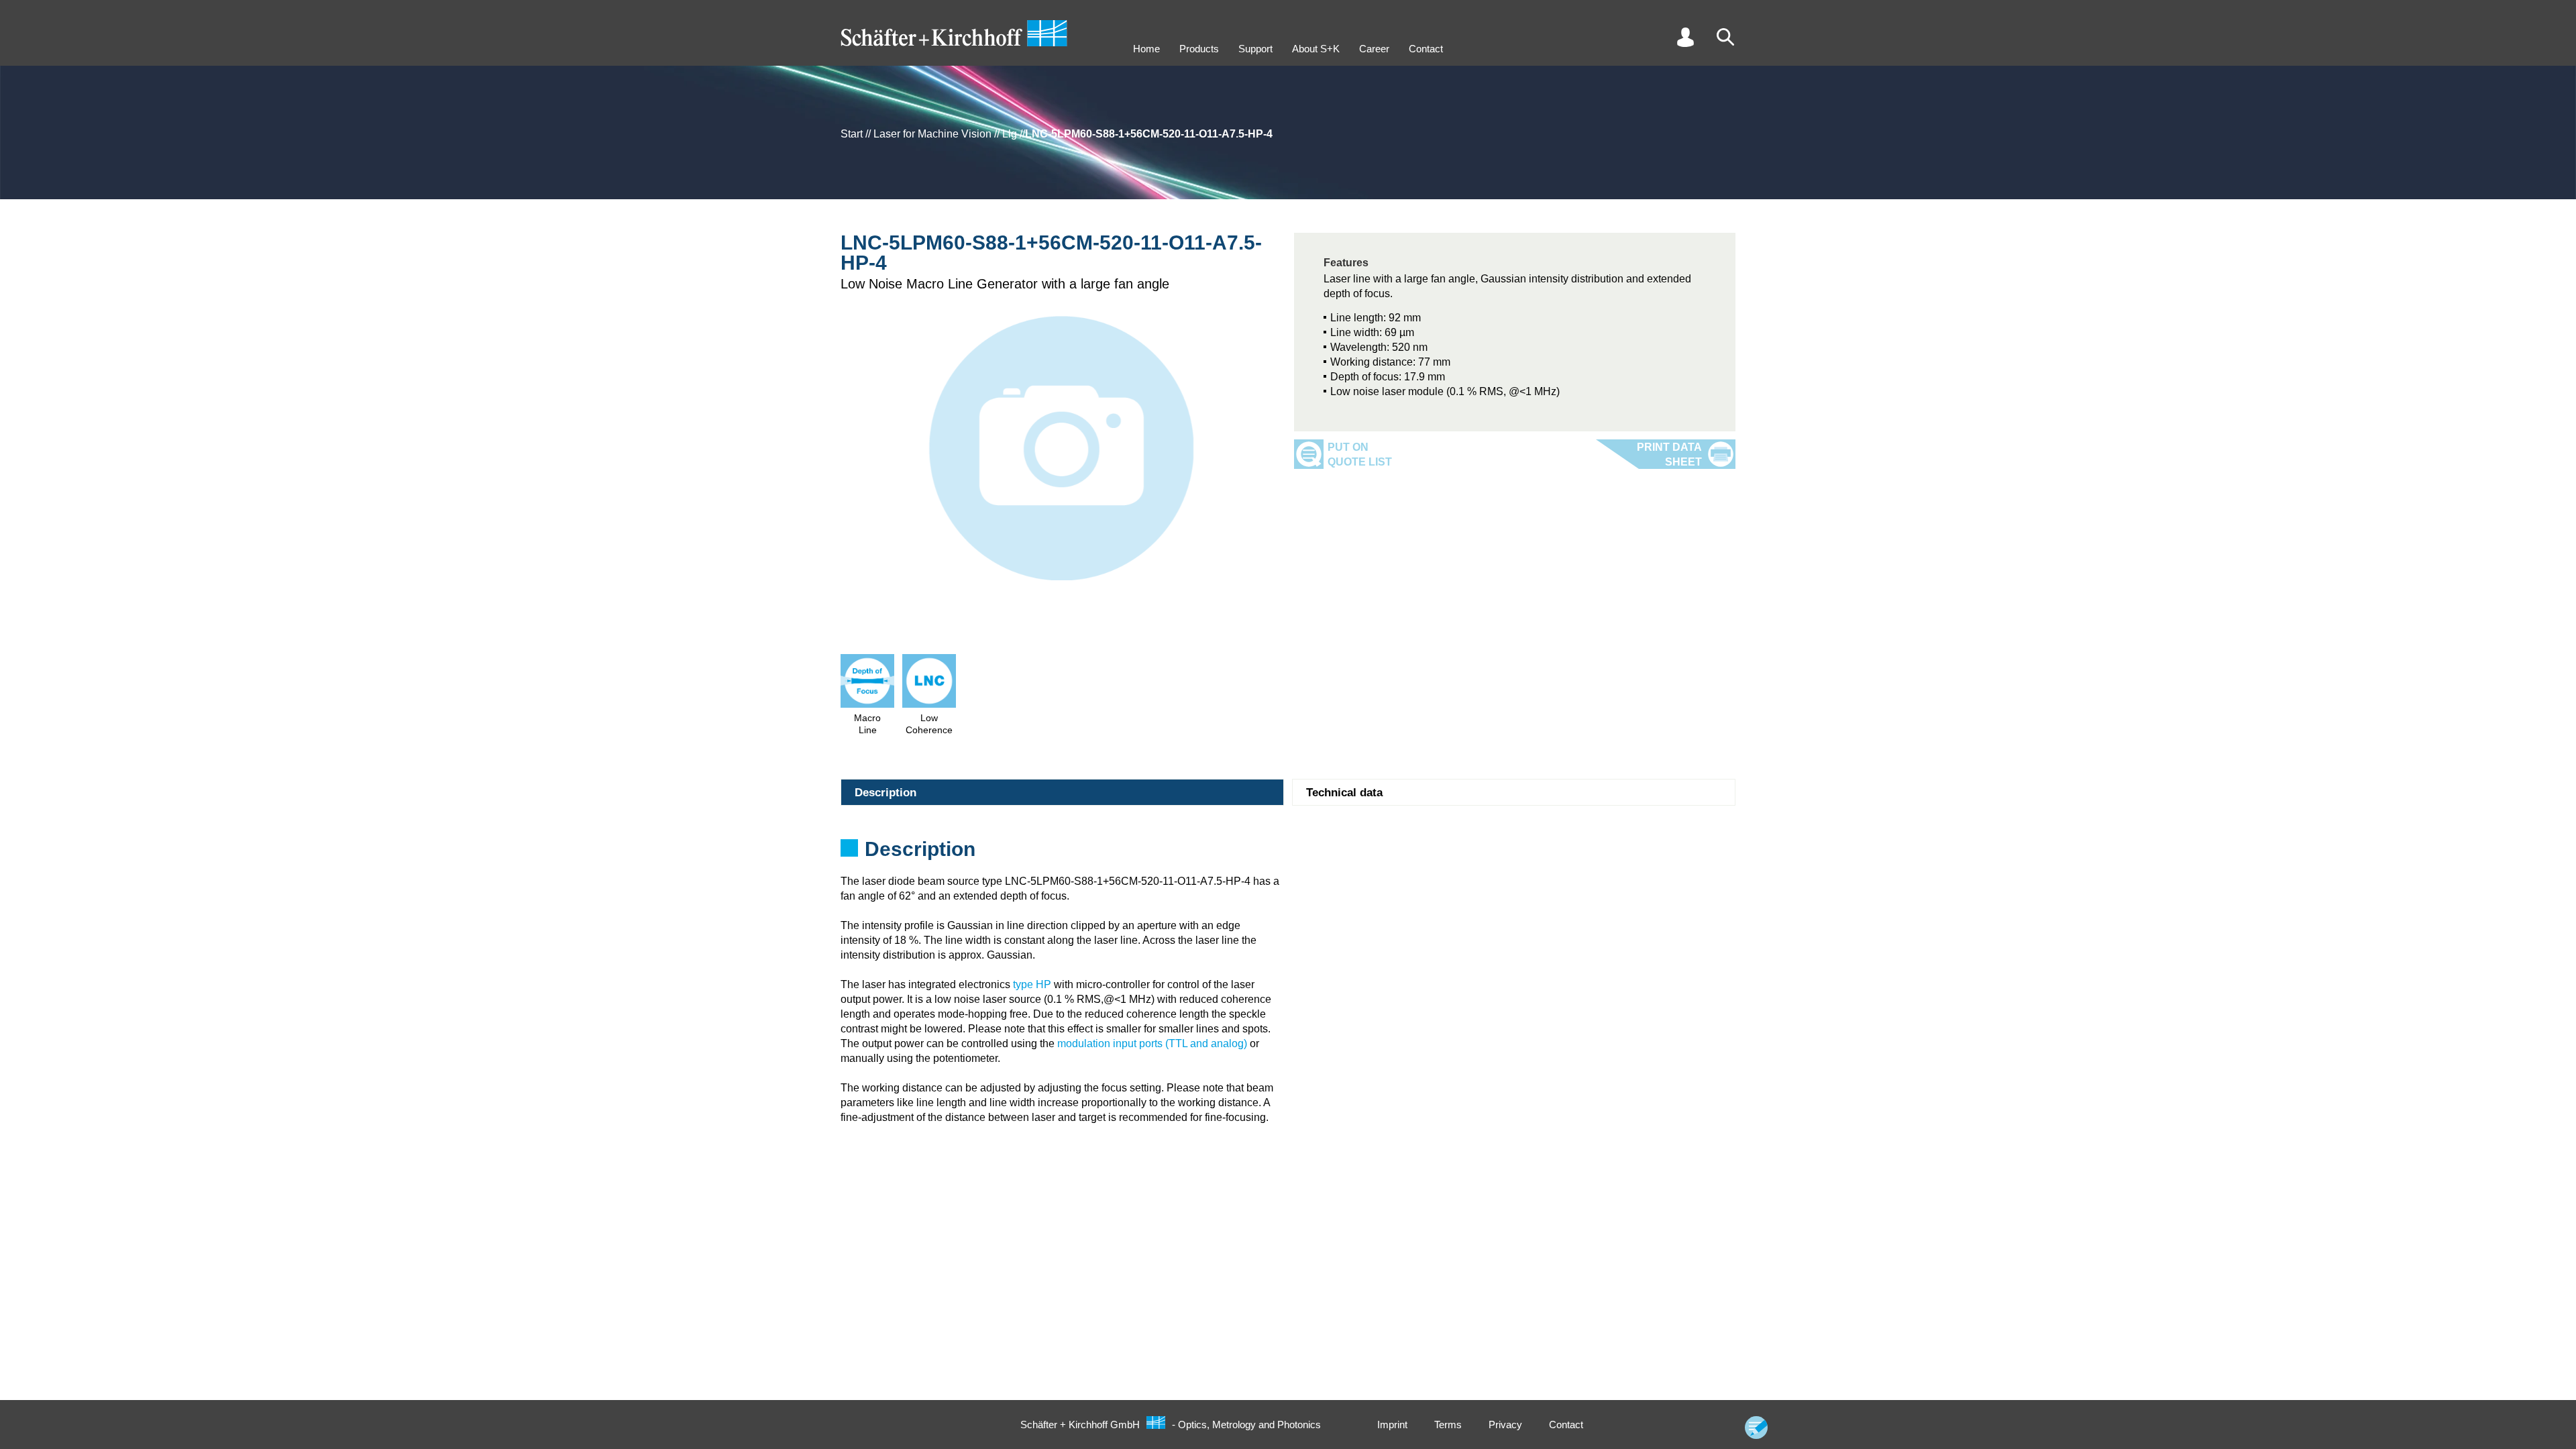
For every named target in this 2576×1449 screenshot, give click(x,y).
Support (1255, 49)
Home (1146, 49)
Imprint (1392, 1425)
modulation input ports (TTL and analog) (1152, 1043)
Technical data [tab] (1344, 793)
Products (1199, 49)
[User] (1685, 37)
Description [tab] (885, 793)
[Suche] (1725, 37)
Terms (1448, 1425)
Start (852, 134)
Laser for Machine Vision (932, 134)
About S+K (1316, 49)
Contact (1426, 49)
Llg (1010, 134)
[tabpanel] (1288, 853)
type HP (1032, 984)
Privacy (1505, 1425)
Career (1374, 49)
